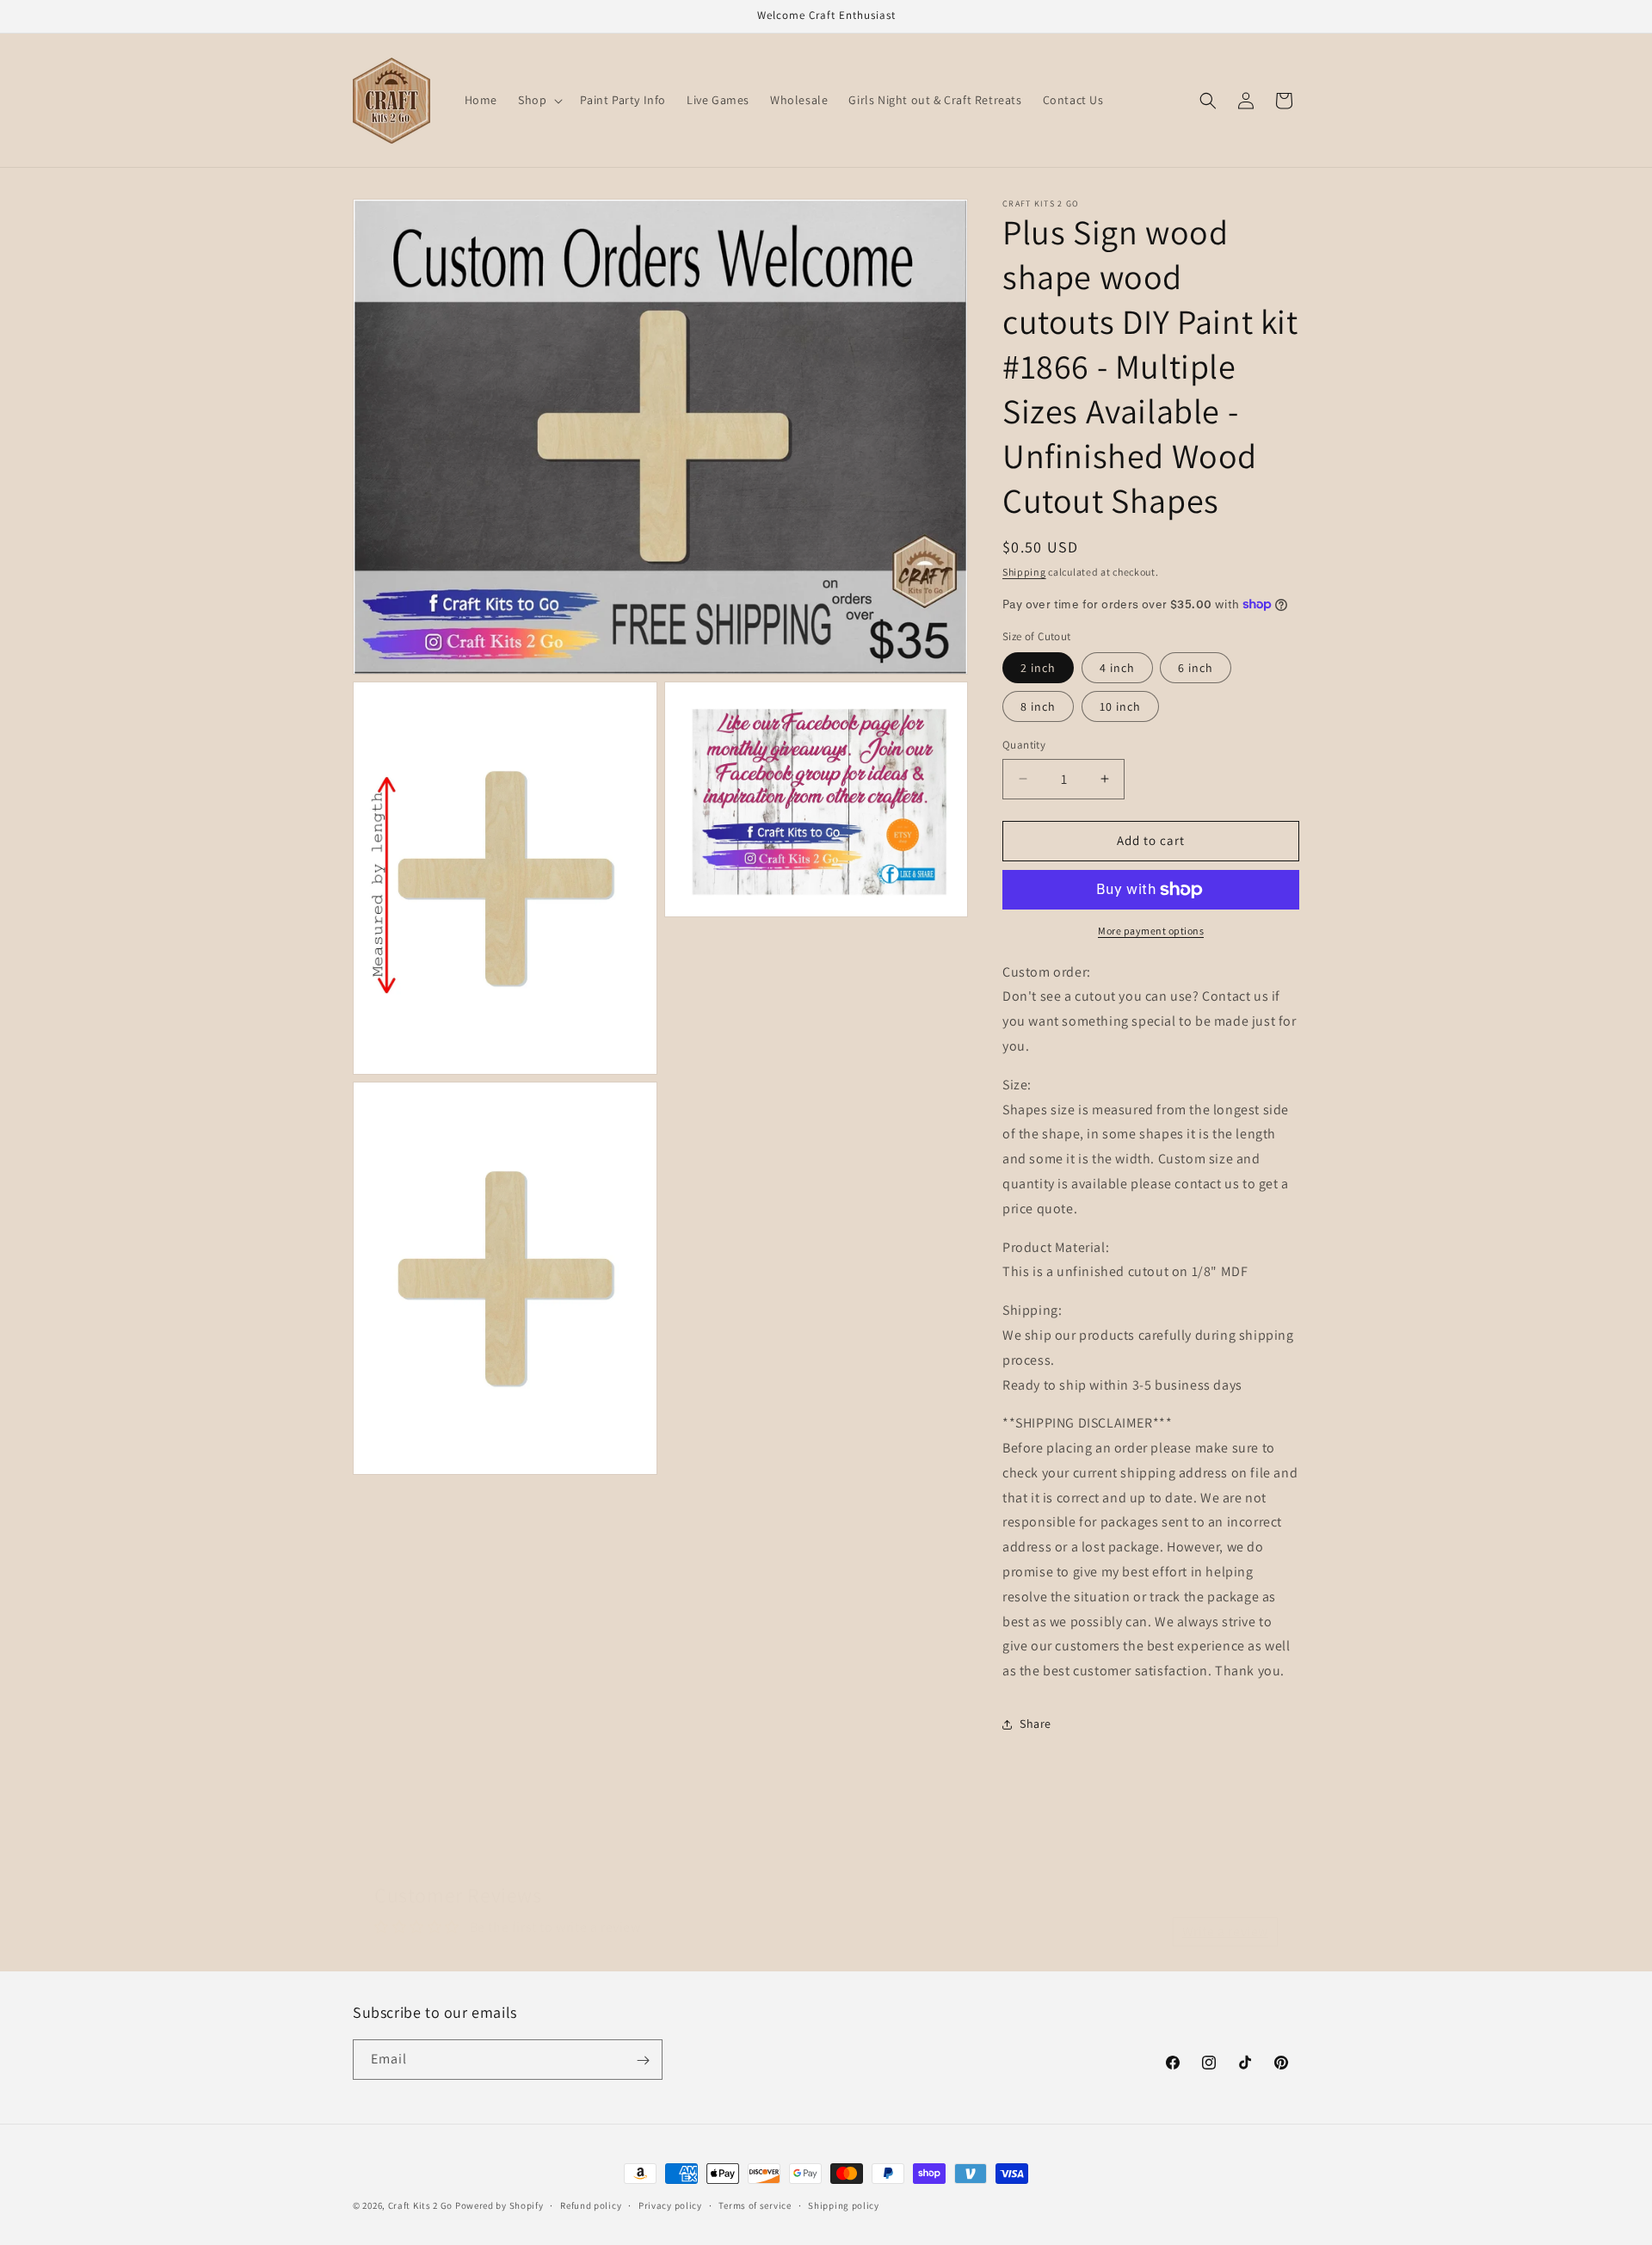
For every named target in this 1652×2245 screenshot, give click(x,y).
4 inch (1117, 668)
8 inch (1038, 706)
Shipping (1024, 572)
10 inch (1120, 706)
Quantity (1024, 745)
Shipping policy (844, 2205)
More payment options (1151, 931)
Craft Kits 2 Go (421, 2205)
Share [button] (1036, 1724)
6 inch (1196, 668)
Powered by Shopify (499, 2205)
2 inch (1038, 668)
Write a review (1225, 1914)
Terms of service (755, 2205)
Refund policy (591, 2205)
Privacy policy (670, 2205)
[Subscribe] (643, 2060)
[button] (539, 100)
